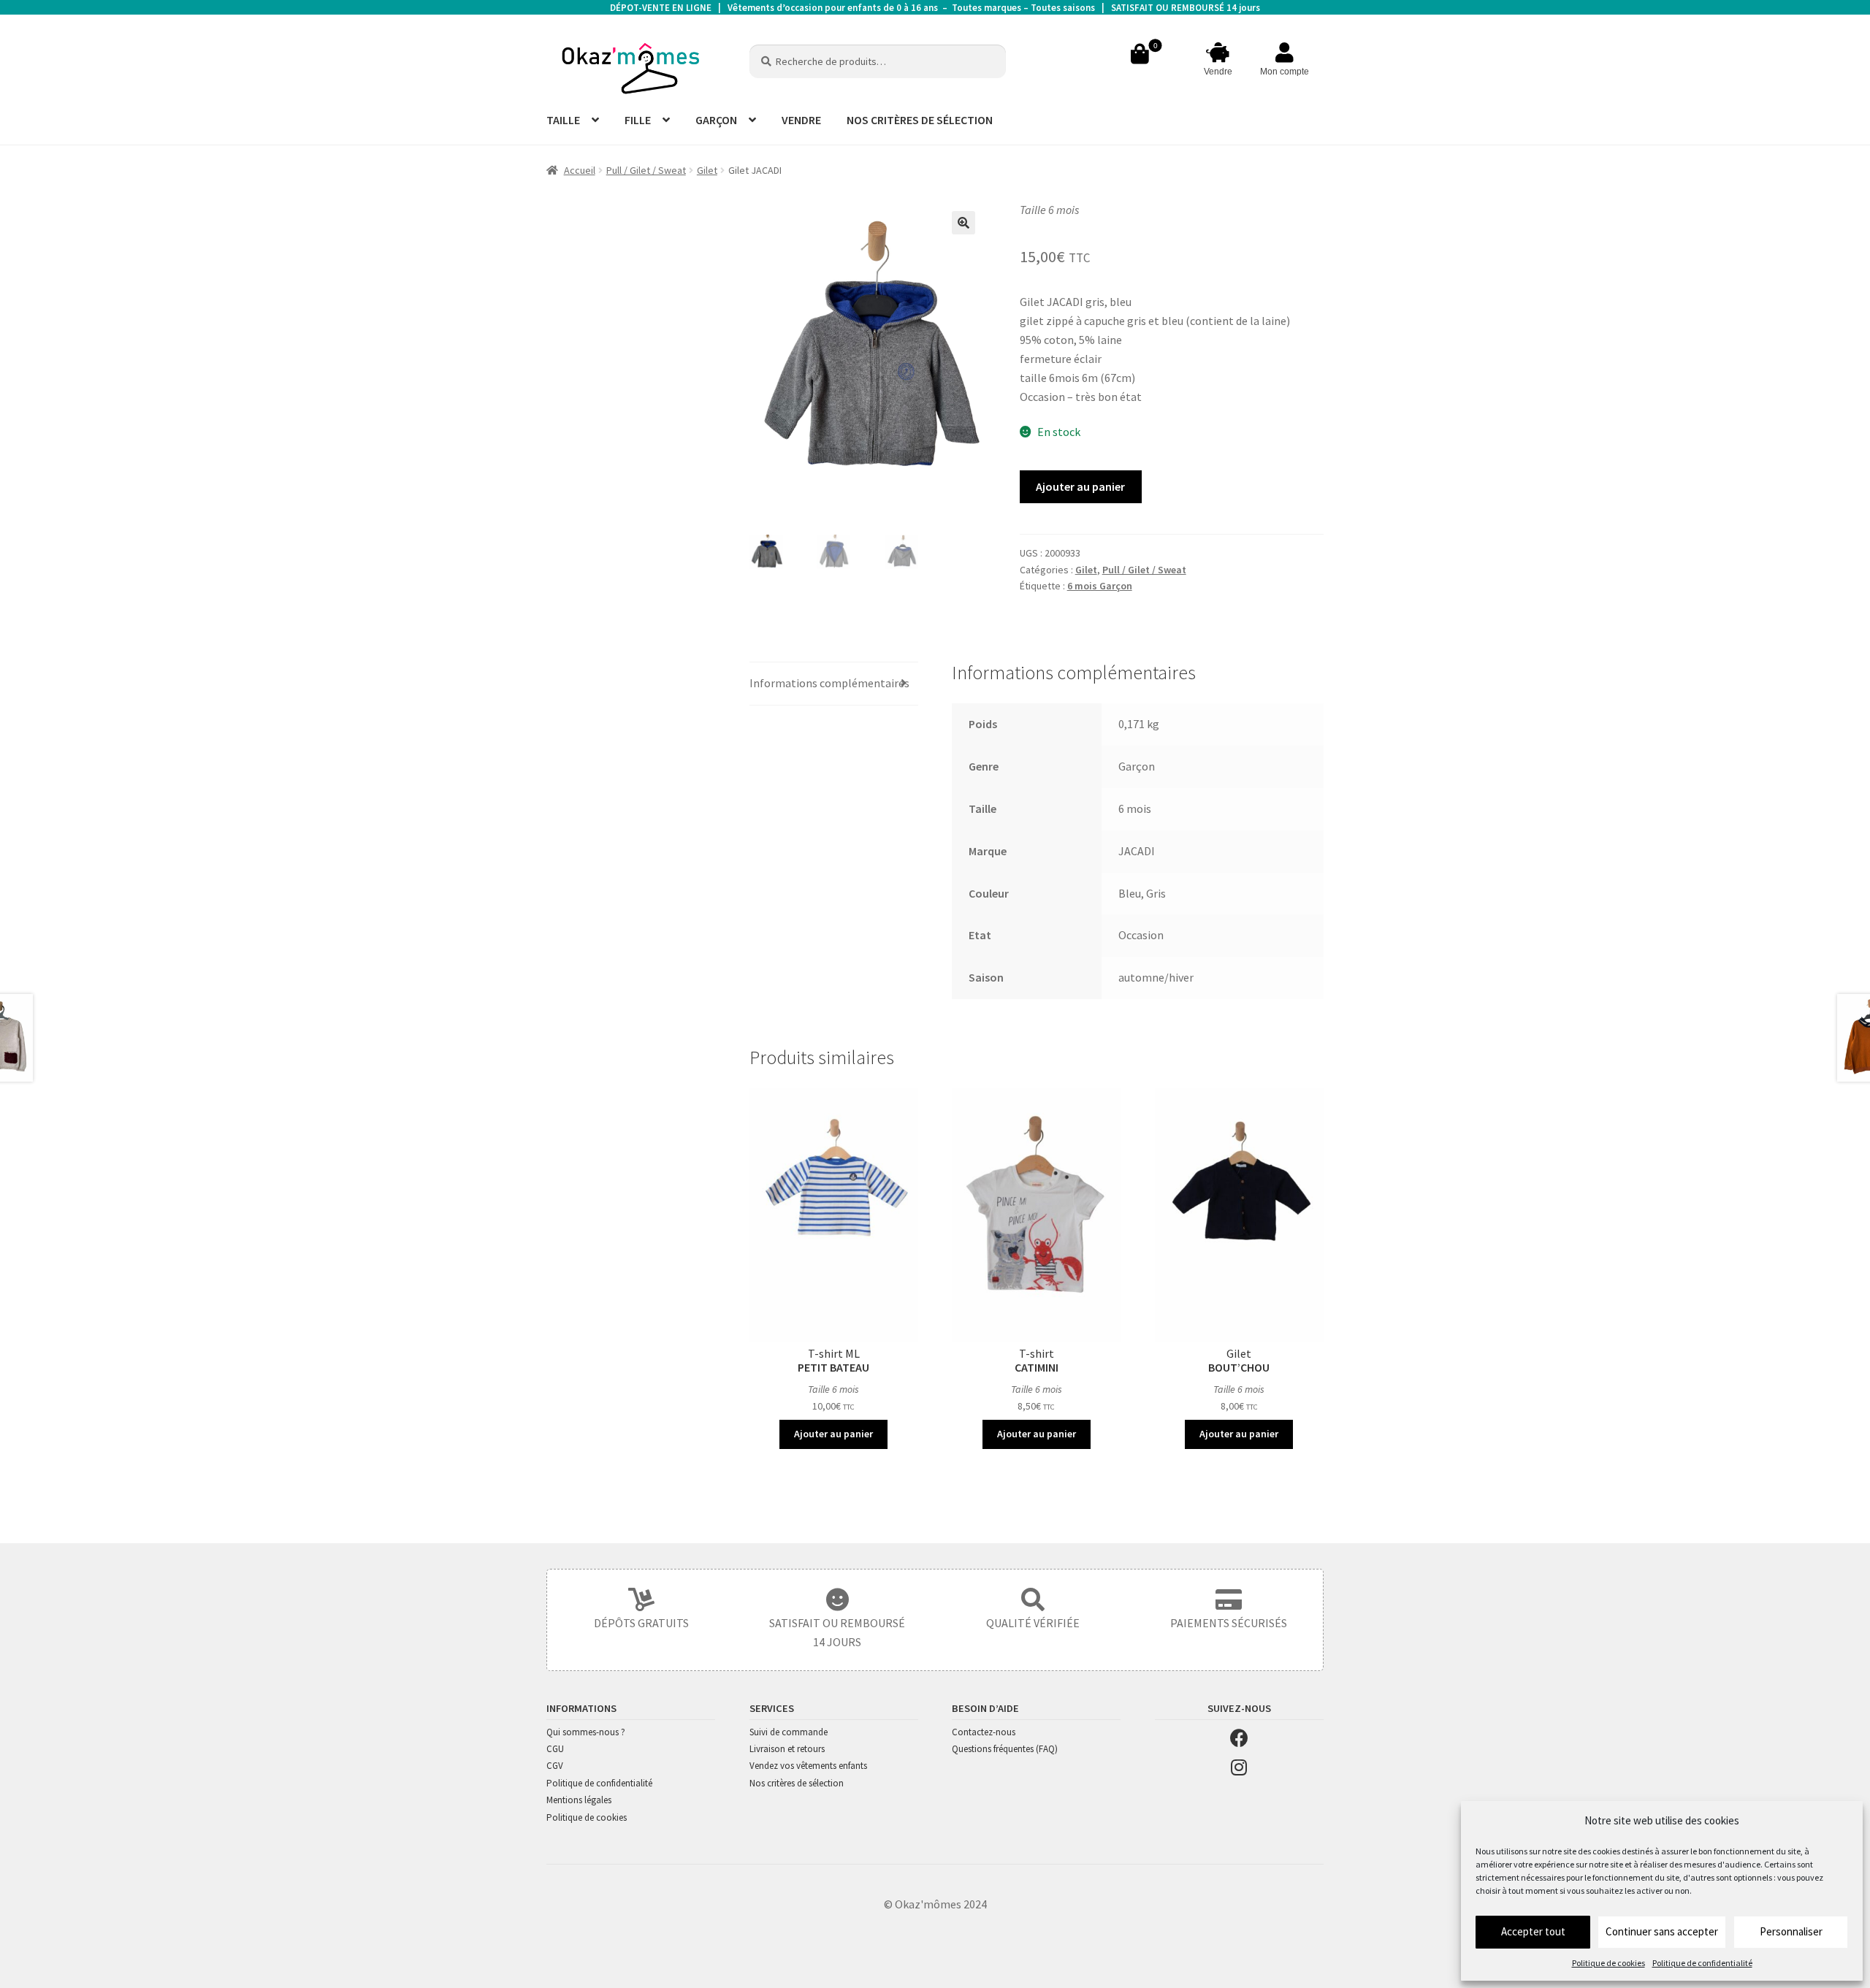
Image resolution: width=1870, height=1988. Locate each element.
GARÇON (716, 120)
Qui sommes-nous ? (586, 1732)
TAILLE (563, 120)
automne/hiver (1156, 977)
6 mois (1135, 808)
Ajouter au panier (1080, 486)
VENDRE (801, 120)
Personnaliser (1791, 1931)
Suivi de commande (789, 1732)
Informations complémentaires (829, 683)
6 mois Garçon (1100, 586)
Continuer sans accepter (1662, 1931)
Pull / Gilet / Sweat (646, 170)
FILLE (638, 120)
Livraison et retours (787, 1749)
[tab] (834, 684)
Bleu (1130, 893)
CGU (555, 1749)
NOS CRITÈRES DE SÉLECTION (920, 120)
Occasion (1141, 935)
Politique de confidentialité (1702, 1963)
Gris (1156, 893)
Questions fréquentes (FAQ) (1005, 1749)
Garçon (1137, 766)
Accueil (580, 170)
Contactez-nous (984, 1732)
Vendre (1218, 72)
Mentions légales (579, 1800)
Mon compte (1285, 72)
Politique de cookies (1608, 1963)
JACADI (1137, 851)
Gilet (707, 170)
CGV (555, 1766)
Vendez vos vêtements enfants (808, 1766)
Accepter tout (1533, 1931)
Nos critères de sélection (797, 1783)
